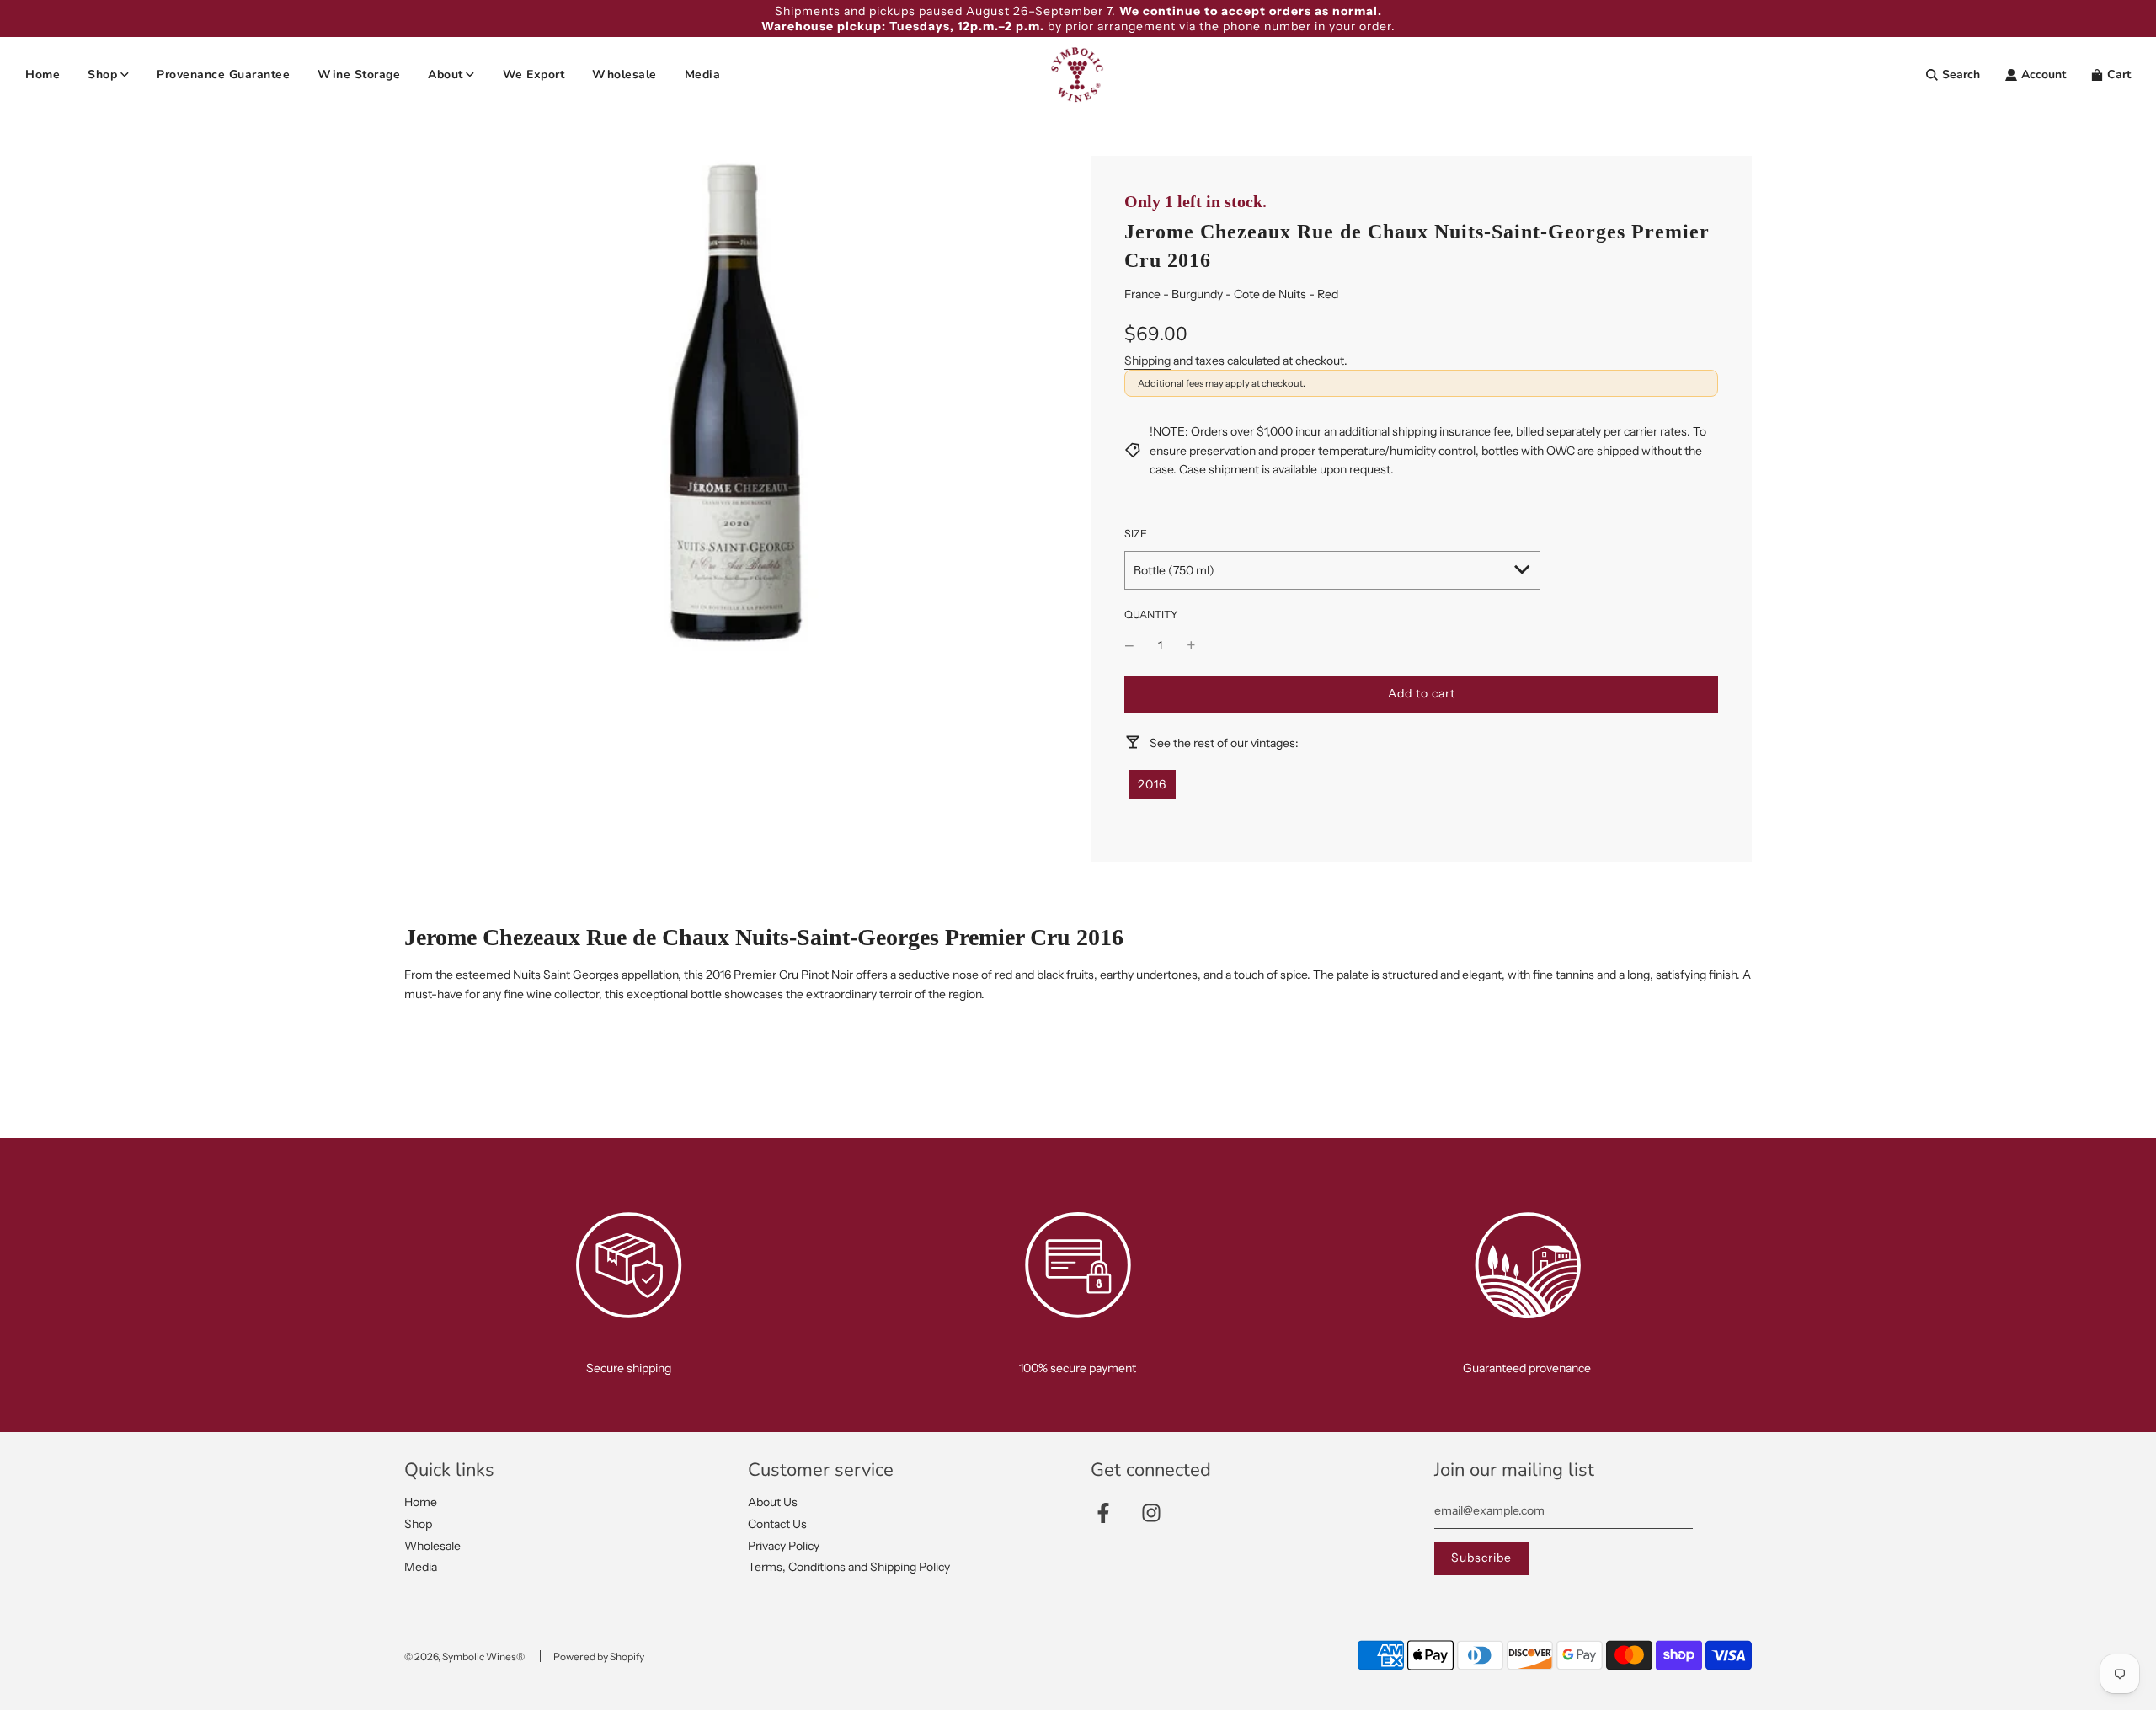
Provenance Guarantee (223, 75)
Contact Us (777, 1524)
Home (43, 75)
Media (703, 75)
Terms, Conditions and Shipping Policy (849, 1567)
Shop (418, 1524)
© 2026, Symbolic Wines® (464, 1657)
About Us (773, 1502)
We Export (534, 75)
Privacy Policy (784, 1546)
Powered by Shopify (599, 1657)
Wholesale (624, 75)
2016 (1152, 784)
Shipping (1147, 361)
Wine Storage (359, 75)
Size (1136, 534)
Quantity (1151, 615)
